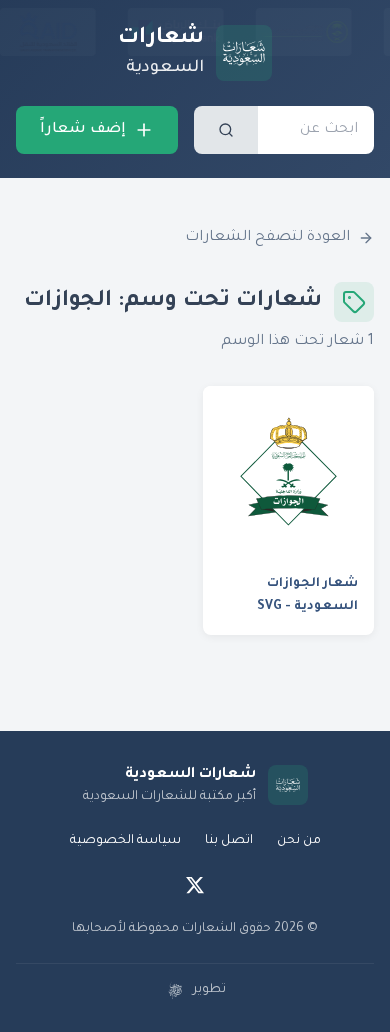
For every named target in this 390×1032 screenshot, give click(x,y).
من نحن (299, 841)
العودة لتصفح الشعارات (267, 238)
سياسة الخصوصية (125, 841)
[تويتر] (195, 885)
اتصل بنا (229, 841)
